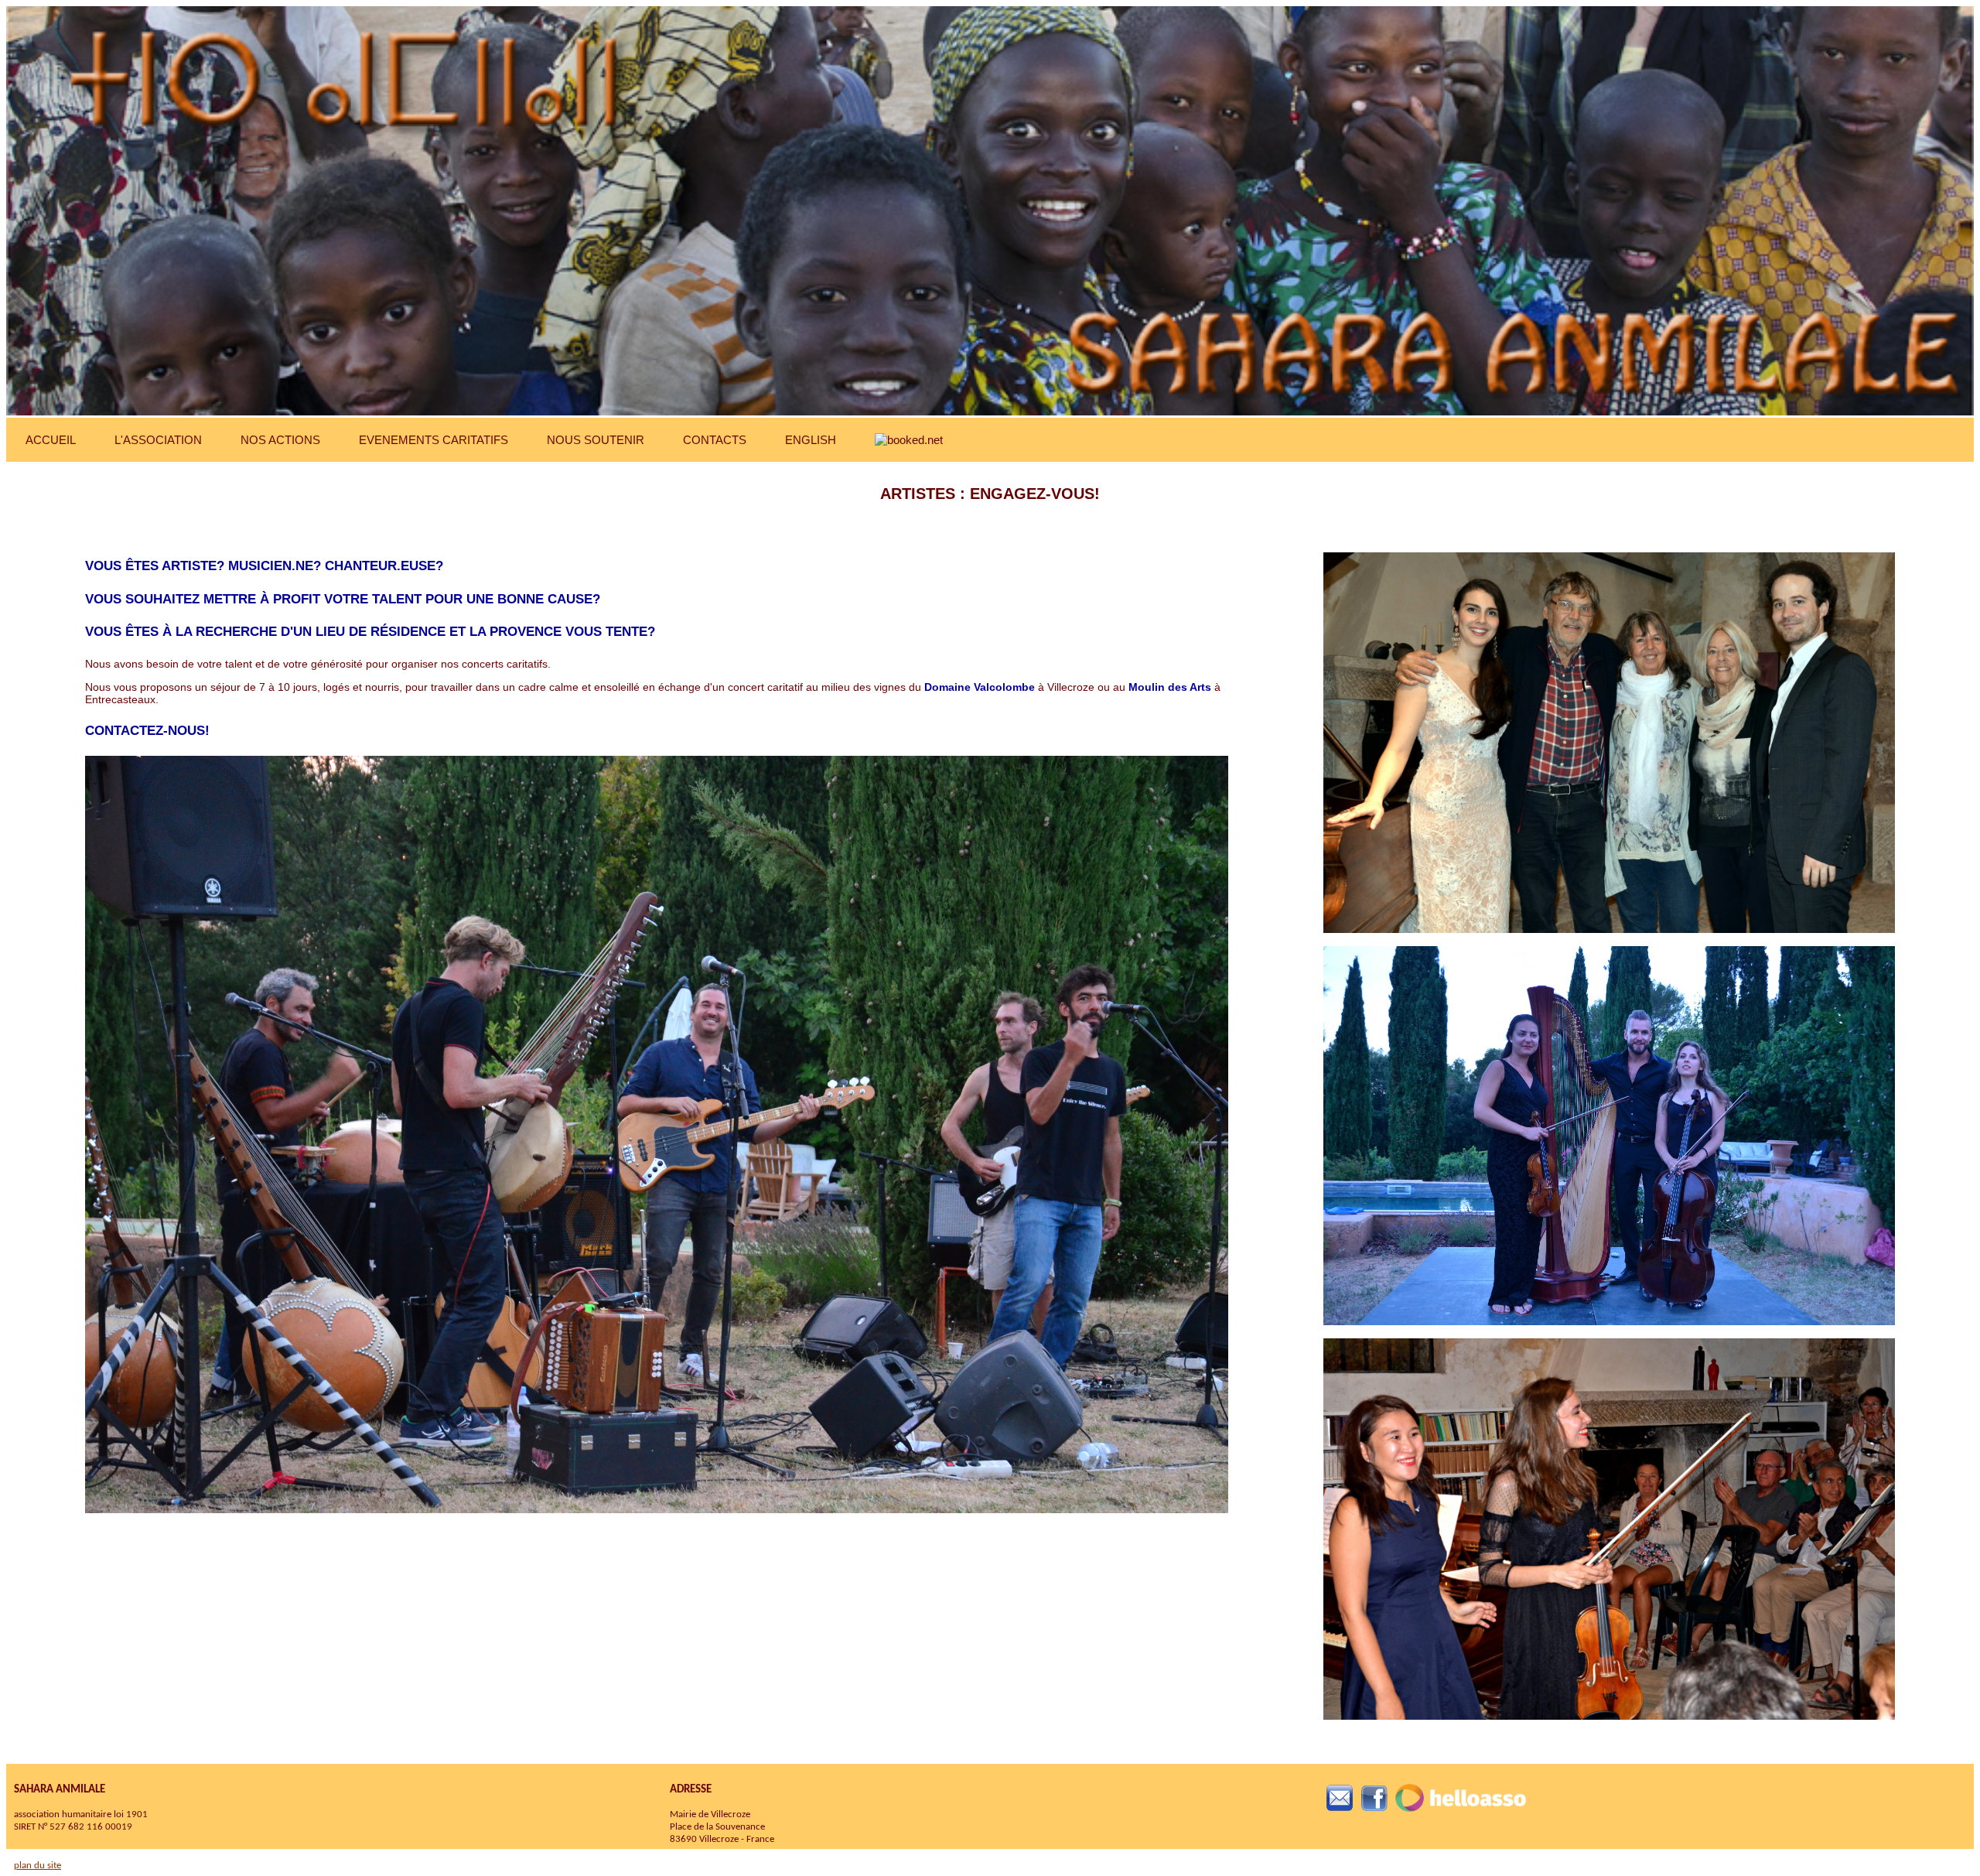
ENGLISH (811, 440)
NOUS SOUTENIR (596, 440)
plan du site (38, 1866)
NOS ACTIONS (280, 440)
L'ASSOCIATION (158, 440)
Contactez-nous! (147, 731)
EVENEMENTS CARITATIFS (434, 440)
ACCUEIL (51, 440)
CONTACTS (715, 440)
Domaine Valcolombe (980, 687)
